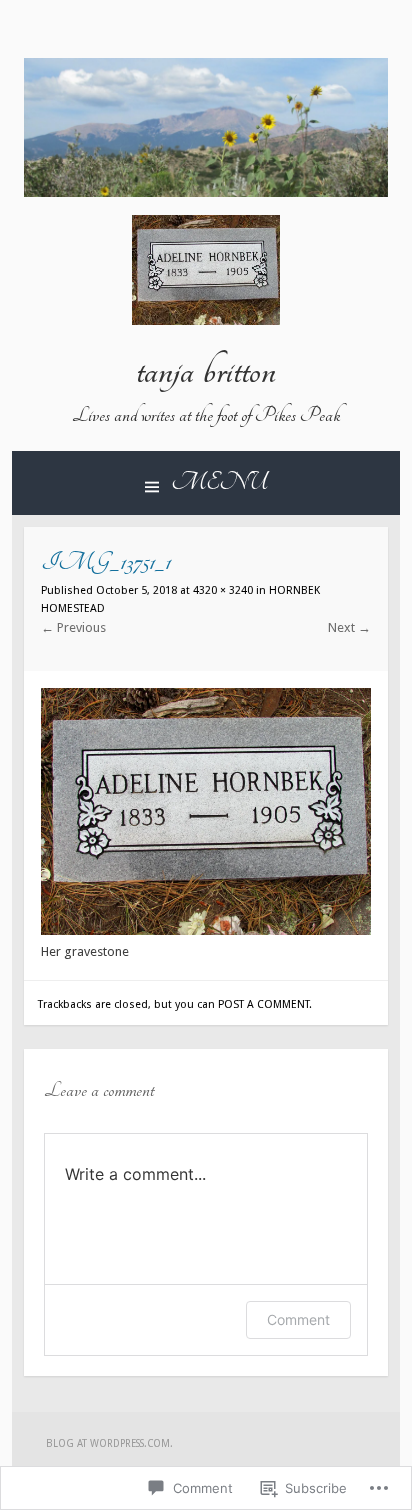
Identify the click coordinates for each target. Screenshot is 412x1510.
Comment (298, 1319)
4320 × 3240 (223, 590)
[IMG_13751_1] (206, 930)
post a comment (263, 1004)
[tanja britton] (206, 192)
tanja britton (206, 371)
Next (349, 627)
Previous (73, 627)
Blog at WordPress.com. (109, 1443)
